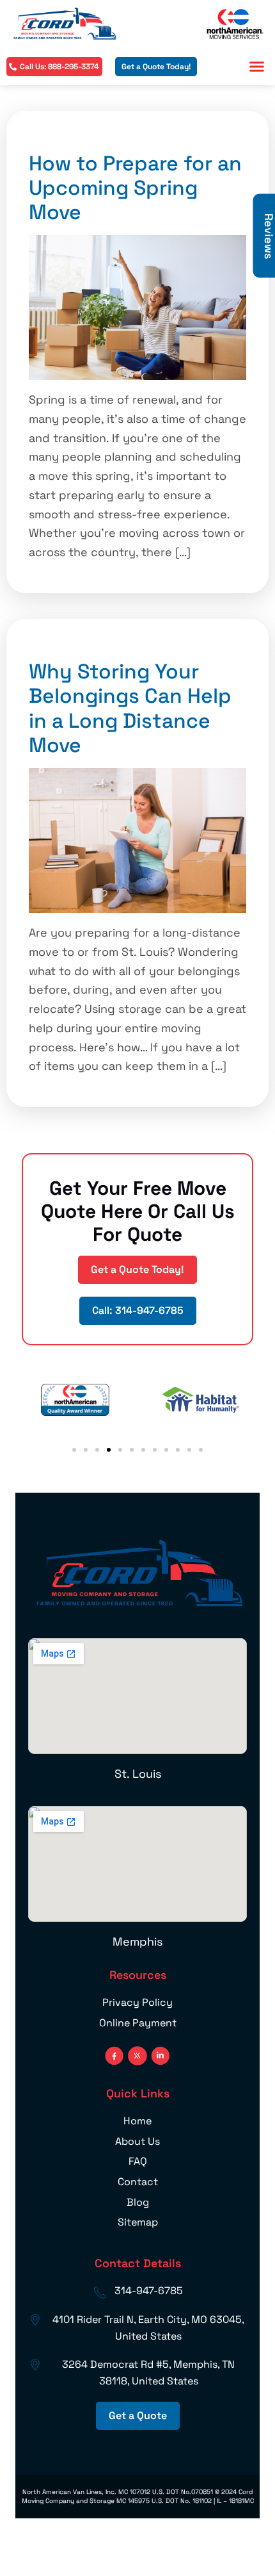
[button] (257, 67)
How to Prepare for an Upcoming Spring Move (135, 188)
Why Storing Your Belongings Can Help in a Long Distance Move (130, 708)
